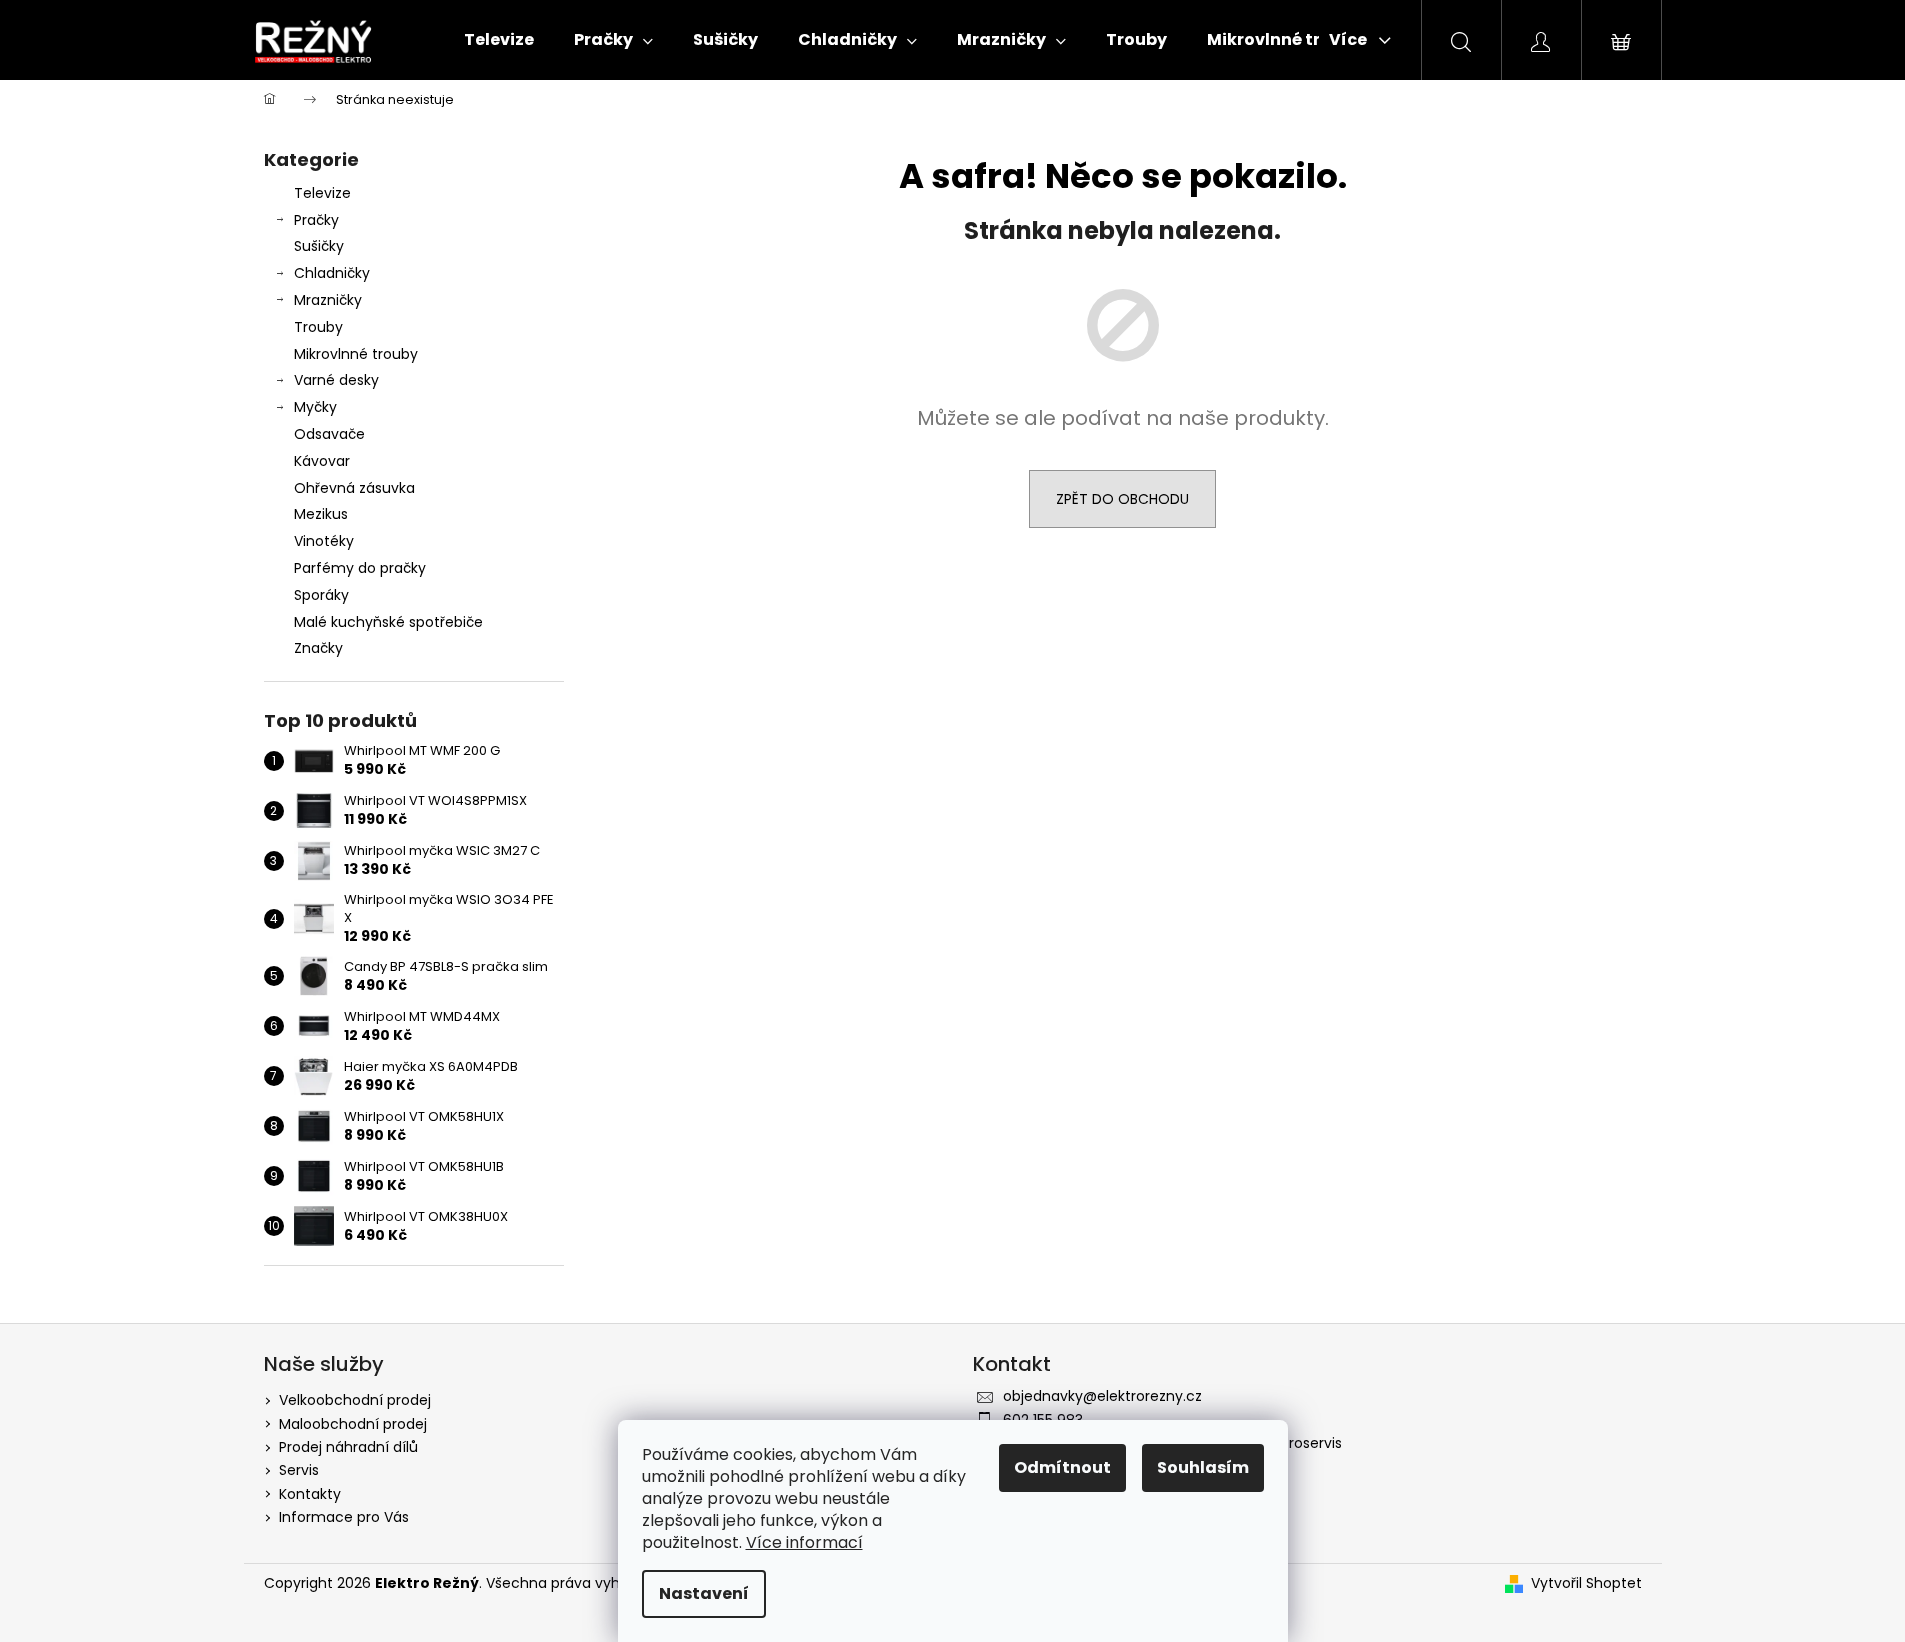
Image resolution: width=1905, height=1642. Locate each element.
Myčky (315, 407)
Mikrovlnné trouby (356, 354)
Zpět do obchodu (1122, 499)
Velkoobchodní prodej (355, 1400)
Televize (322, 193)
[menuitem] (499, 40)
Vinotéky (324, 541)
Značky (318, 648)
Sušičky (319, 246)
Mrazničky (328, 300)
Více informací (804, 1542)
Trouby (318, 327)
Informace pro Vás (344, 1517)
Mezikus (321, 514)
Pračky (316, 220)
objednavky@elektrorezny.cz (1102, 1396)
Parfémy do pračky (360, 568)
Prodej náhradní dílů (348, 1447)
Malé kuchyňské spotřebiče (388, 622)
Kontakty (310, 1494)
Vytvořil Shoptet (1586, 1583)
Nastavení (704, 1593)
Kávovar (322, 461)
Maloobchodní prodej (353, 1424)
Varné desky (336, 380)
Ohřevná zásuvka (354, 488)
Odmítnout (1062, 1467)
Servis (299, 1470)
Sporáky (321, 595)
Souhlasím (1203, 1467)
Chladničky (332, 273)
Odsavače (329, 434)
